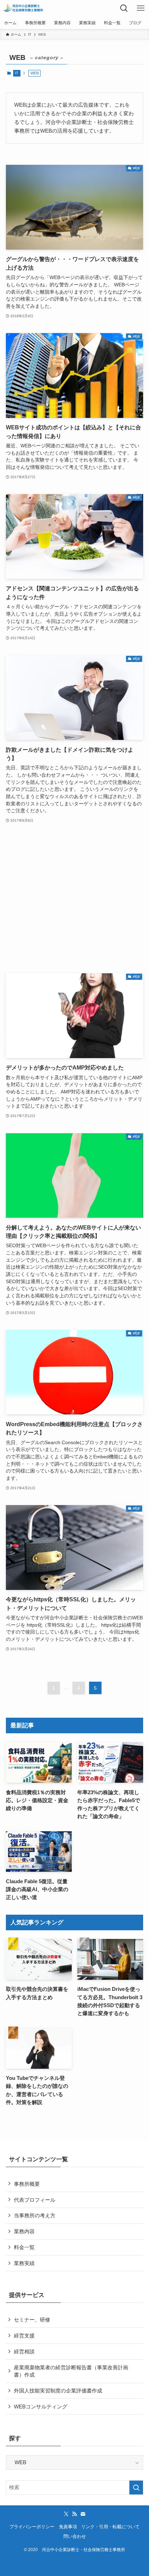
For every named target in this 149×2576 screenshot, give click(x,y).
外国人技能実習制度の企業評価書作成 (58, 2391)
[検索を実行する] (136, 2488)
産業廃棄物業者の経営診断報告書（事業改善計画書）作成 (71, 2371)
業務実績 (24, 2263)
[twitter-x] (66, 2514)
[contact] (83, 2514)
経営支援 (24, 2336)
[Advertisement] (74, 899)
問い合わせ (75, 2536)
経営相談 (24, 2351)
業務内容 (24, 2231)
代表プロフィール (35, 2200)
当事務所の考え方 (35, 2215)
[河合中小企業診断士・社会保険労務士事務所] (23, 8)
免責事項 (68, 2527)
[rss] (74, 2514)
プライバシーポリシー (32, 2527)
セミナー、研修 (32, 2320)
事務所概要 (27, 2184)
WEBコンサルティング (41, 2407)
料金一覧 (24, 2247)
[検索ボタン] (124, 8)
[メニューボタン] (141, 8)
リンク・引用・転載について (110, 2527)
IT (17, 73)
